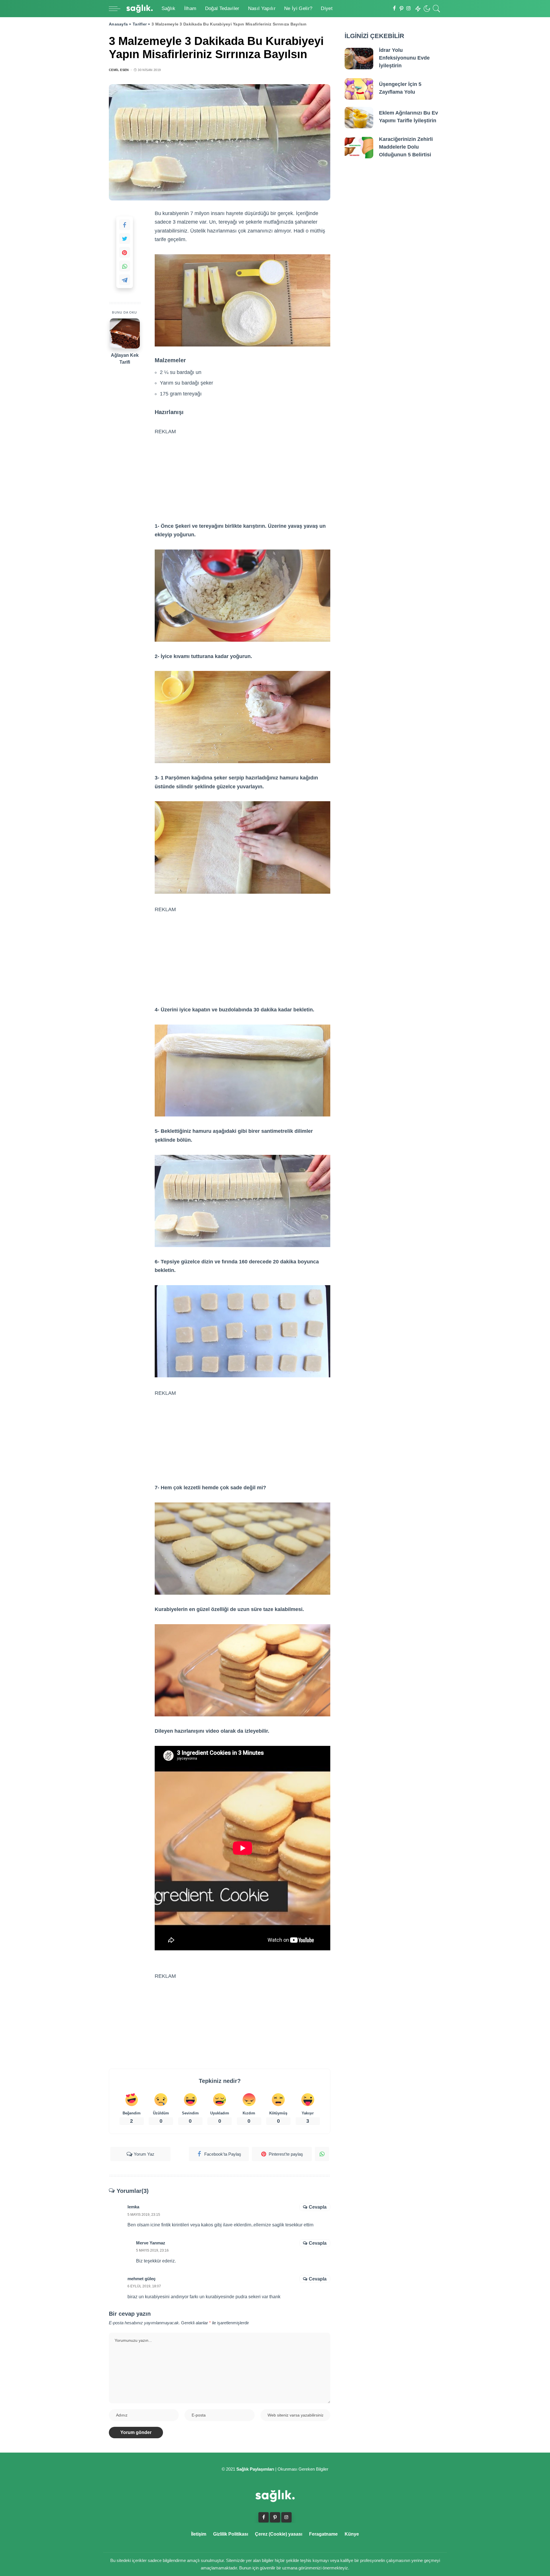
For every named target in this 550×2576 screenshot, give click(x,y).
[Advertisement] (243, 472)
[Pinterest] (401, 9)
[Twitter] (125, 239)
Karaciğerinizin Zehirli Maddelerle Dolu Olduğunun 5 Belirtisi (406, 147)
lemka (133, 2207)
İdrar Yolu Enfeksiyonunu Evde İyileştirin (404, 58)
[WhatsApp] (125, 266)
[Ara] (437, 9)
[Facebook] (394, 9)
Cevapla (318, 2207)
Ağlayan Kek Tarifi (125, 358)
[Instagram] (409, 9)
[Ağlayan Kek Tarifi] (125, 333)
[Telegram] (125, 280)
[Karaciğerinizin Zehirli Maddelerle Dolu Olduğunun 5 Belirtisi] (359, 148)
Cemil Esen (119, 70)
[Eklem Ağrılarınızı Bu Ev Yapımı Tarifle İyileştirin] (359, 118)
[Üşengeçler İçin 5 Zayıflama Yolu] (359, 89)
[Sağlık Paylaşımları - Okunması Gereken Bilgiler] (140, 9)
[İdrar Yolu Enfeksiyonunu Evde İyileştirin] (359, 59)
